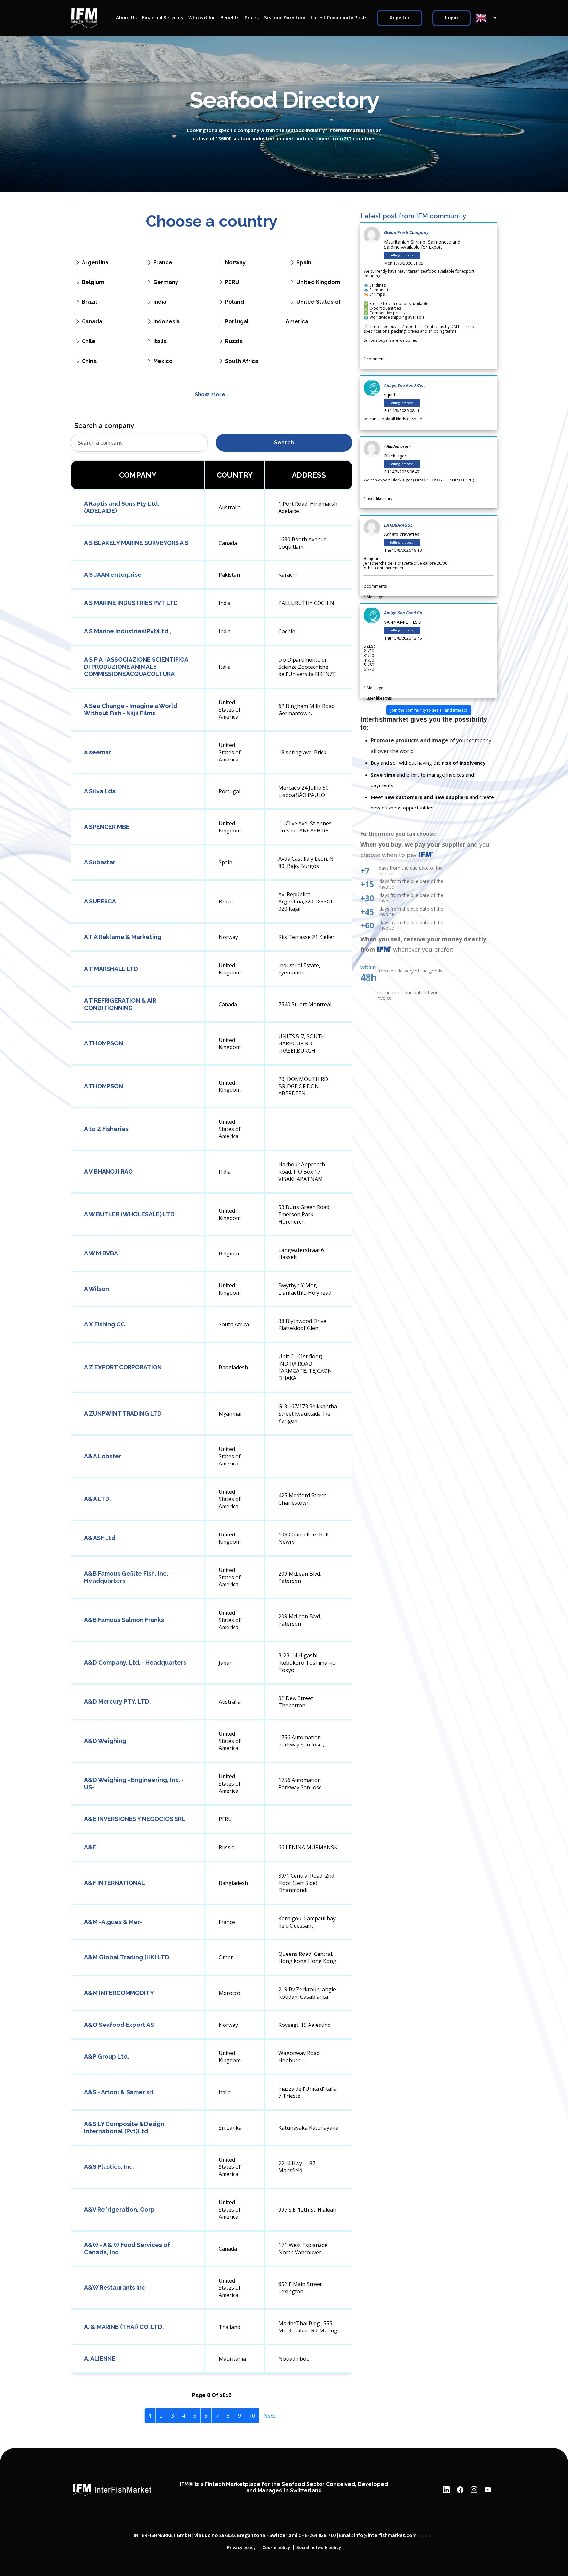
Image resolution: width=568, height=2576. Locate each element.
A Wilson (97, 1289)
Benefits (230, 18)
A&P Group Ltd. (106, 2057)
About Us (126, 18)
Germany (166, 282)
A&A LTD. (97, 1499)
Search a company (104, 426)
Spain (304, 262)
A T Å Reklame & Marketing (123, 937)
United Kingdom (318, 282)
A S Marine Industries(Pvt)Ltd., (128, 631)
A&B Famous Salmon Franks (124, 1620)
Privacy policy (241, 2548)
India (160, 302)
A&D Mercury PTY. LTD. (117, 1702)
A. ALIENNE (100, 2359)
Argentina (95, 262)
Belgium (93, 282)
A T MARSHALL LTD (111, 969)
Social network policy (319, 2548)
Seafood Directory (285, 18)
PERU (232, 282)
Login (451, 18)
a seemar (98, 752)
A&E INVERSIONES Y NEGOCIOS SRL (135, 1819)
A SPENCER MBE (107, 827)
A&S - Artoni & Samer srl (119, 2092)
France (163, 262)
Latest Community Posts (339, 18)
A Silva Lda (100, 791)
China (89, 361)
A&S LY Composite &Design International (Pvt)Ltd (124, 2128)
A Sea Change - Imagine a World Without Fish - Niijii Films (131, 709)
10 (252, 2416)
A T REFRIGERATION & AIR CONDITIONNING (120, 1004)
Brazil (89, 302)
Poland (235, 302)
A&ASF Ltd (100, 1538)
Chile (89, 341)
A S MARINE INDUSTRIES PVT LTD (131, 603)
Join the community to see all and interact (429, 710)
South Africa (242, 361)
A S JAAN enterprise (113, 575)
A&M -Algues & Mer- (113, 1922)
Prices (252, 18)
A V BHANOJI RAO (108, 1171)
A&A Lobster (103, 1456)
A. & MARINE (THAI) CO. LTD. (124, 2327)
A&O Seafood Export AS (119, 2025)
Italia (160, 341)
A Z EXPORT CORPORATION (123, 1367)
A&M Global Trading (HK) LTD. (127, 1957)
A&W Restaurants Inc (115, 2288)
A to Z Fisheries (106, 1129)
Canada (92, 322)
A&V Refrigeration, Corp (119, 2209)
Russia (234, 341)
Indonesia (167, 322)
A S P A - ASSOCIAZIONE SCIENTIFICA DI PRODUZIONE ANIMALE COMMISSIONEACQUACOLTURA (136, 667)
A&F (90, 1847)
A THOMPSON (104, 1043)
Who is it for (202, 18)
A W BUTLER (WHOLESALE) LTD (129, 1214)
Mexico (163, 361)
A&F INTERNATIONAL (115, 1883)
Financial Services (163, 18)
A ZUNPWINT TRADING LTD (123, 1413)
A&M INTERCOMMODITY (119, 1993)
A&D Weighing (105, 1741)
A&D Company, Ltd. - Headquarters (135, 1663)
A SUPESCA (100, 901)
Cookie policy (276, 2548)
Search (284, 443)
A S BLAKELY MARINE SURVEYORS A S (136, 543)
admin (426, 2536)
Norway (235, 262)
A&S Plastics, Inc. (109, 2167)
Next (269, 2416)
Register (400, 18)
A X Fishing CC (105, 1324)
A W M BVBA (101, 1253)
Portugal (237, 322)
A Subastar (100, 862)
